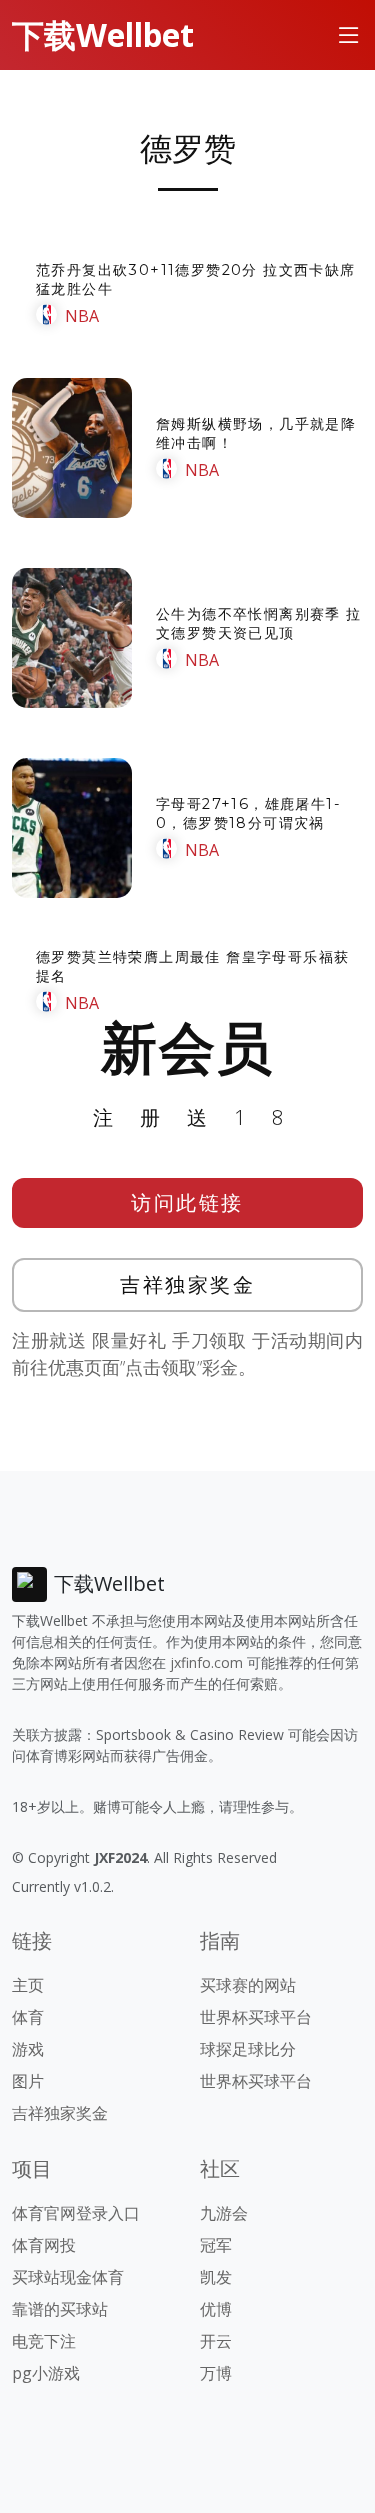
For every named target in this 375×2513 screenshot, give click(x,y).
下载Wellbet (103, 34)
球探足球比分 (248, 2049)
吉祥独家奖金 (187, 1284)
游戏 (28, 2049)
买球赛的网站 (248, 1985)
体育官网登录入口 (76, 2213)
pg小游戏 (46, 2373)
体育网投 (44, 2245)
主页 (28, 1985)
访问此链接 (187, 1202)
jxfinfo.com (206, 1662)
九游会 (224, 2213)
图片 (28, 2081)
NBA (82, 316)
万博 (216, 2373)
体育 (28, 2017)
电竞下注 (44, 2341)
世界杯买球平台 (256, 2017)
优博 (216, 2309)
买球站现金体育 (68, 2277)
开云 (216, 2341)
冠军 (216, 2245)
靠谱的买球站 (60, 2309)
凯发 (216, 2277)
